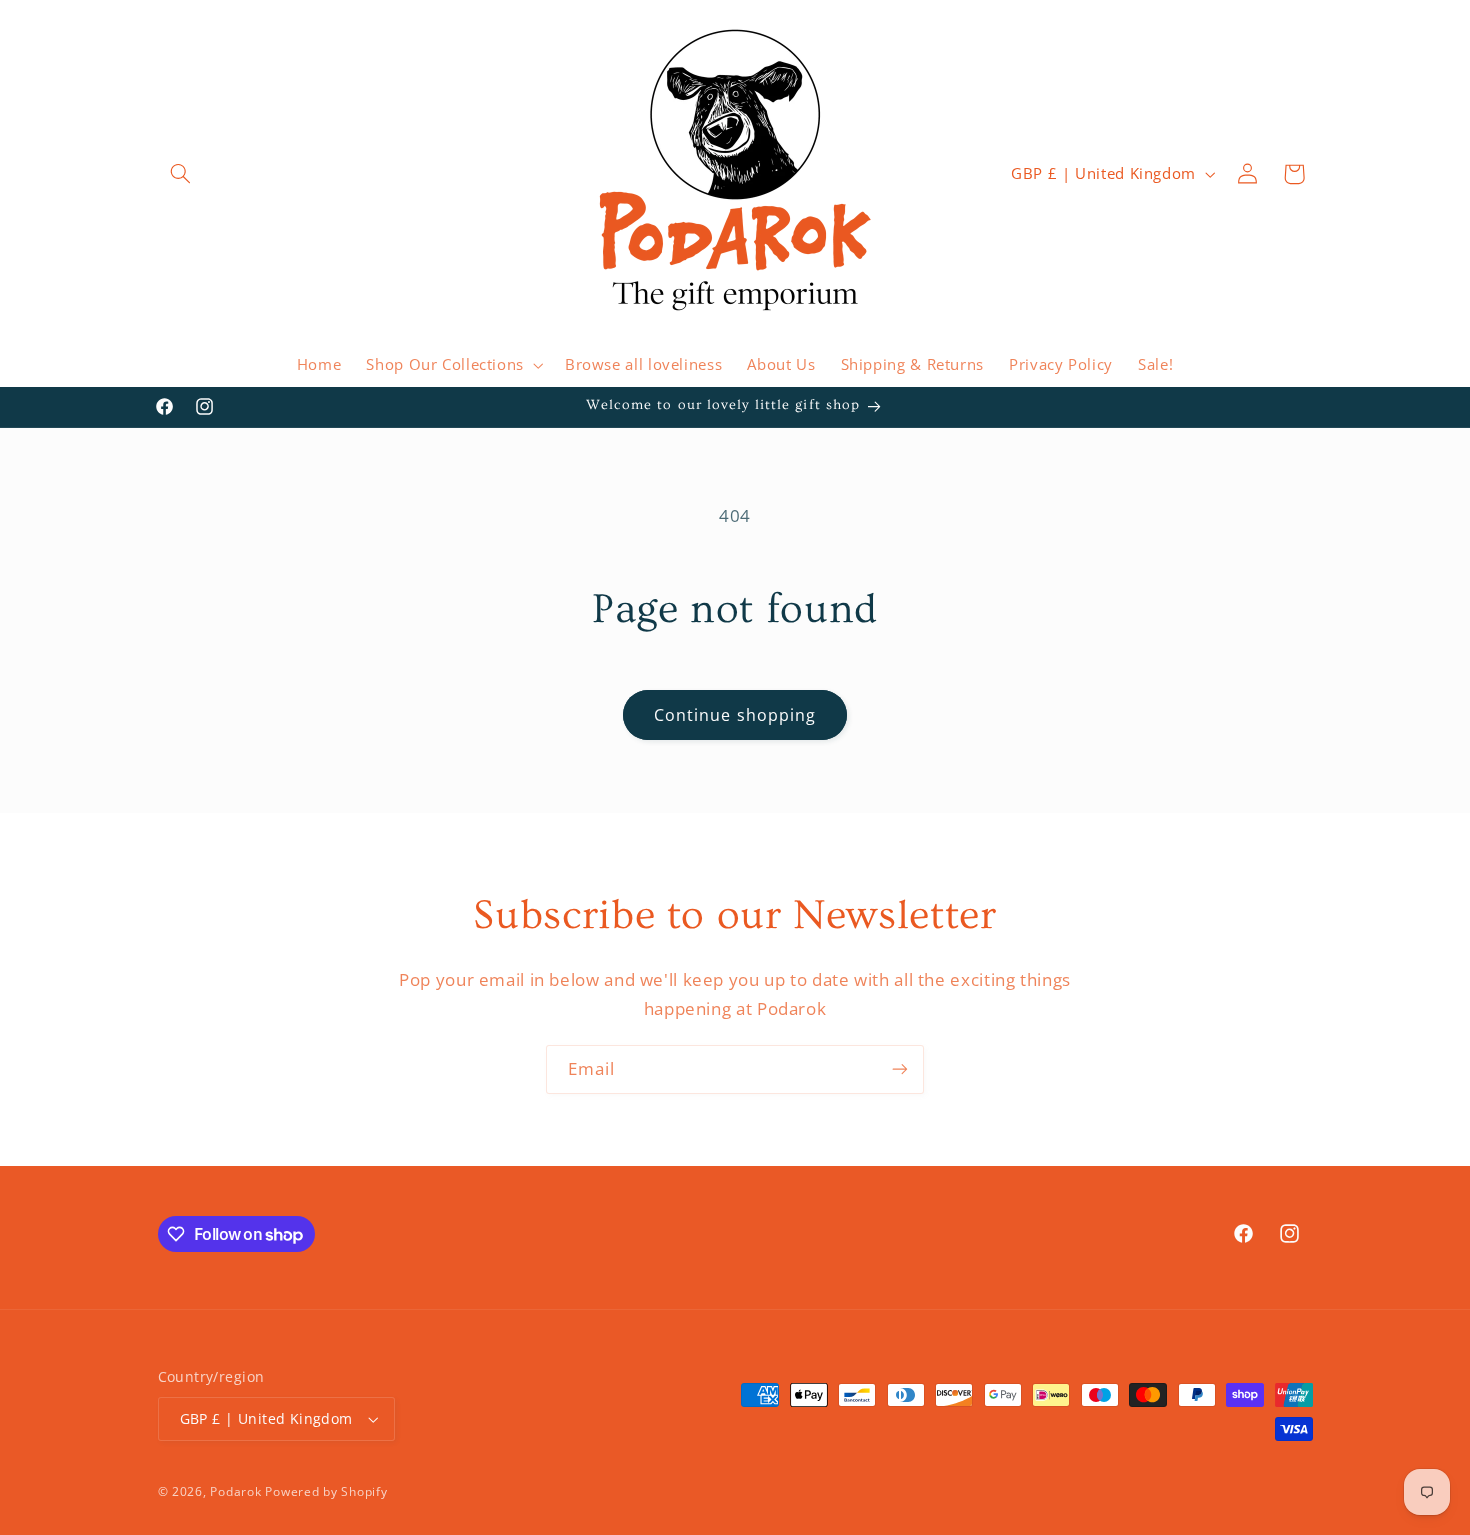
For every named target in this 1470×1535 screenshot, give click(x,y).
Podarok (235, 1491)
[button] (181, 174)
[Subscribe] (900, 1069)
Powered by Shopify (326, 1491)
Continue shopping (735, 715)
